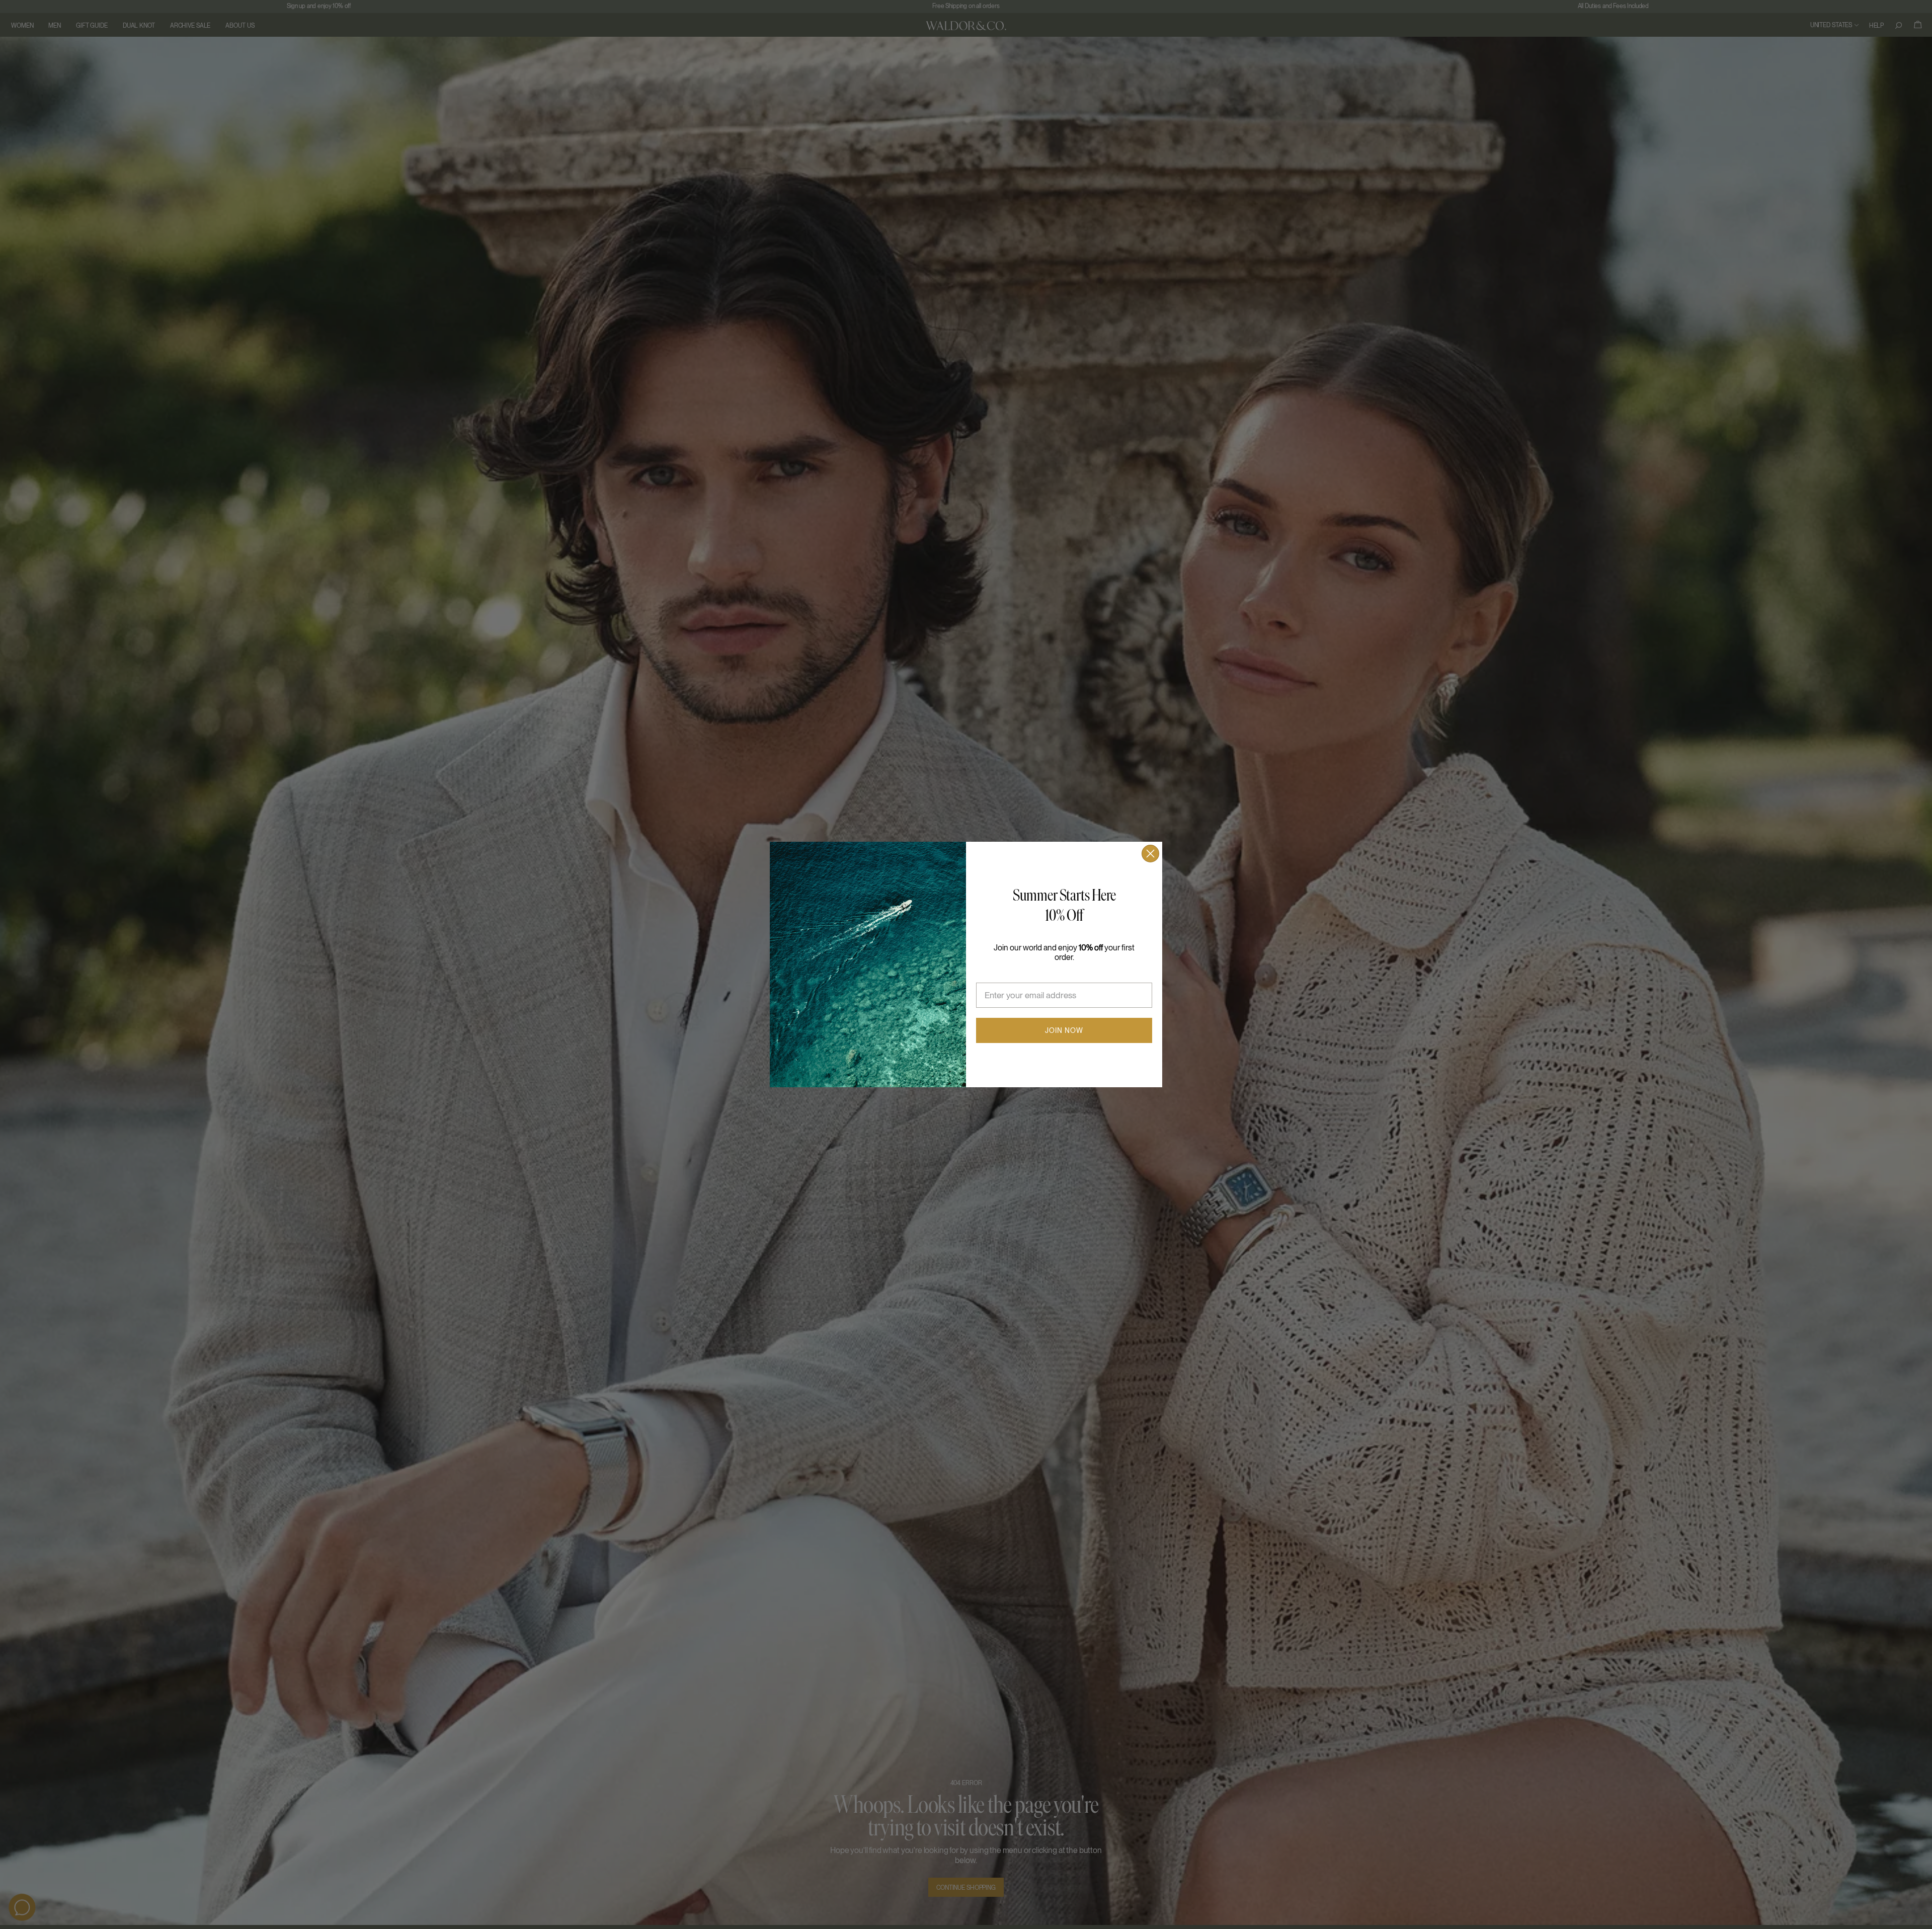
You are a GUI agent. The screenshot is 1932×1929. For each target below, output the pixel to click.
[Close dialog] (1150, 854)
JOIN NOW (1064, 1030)
